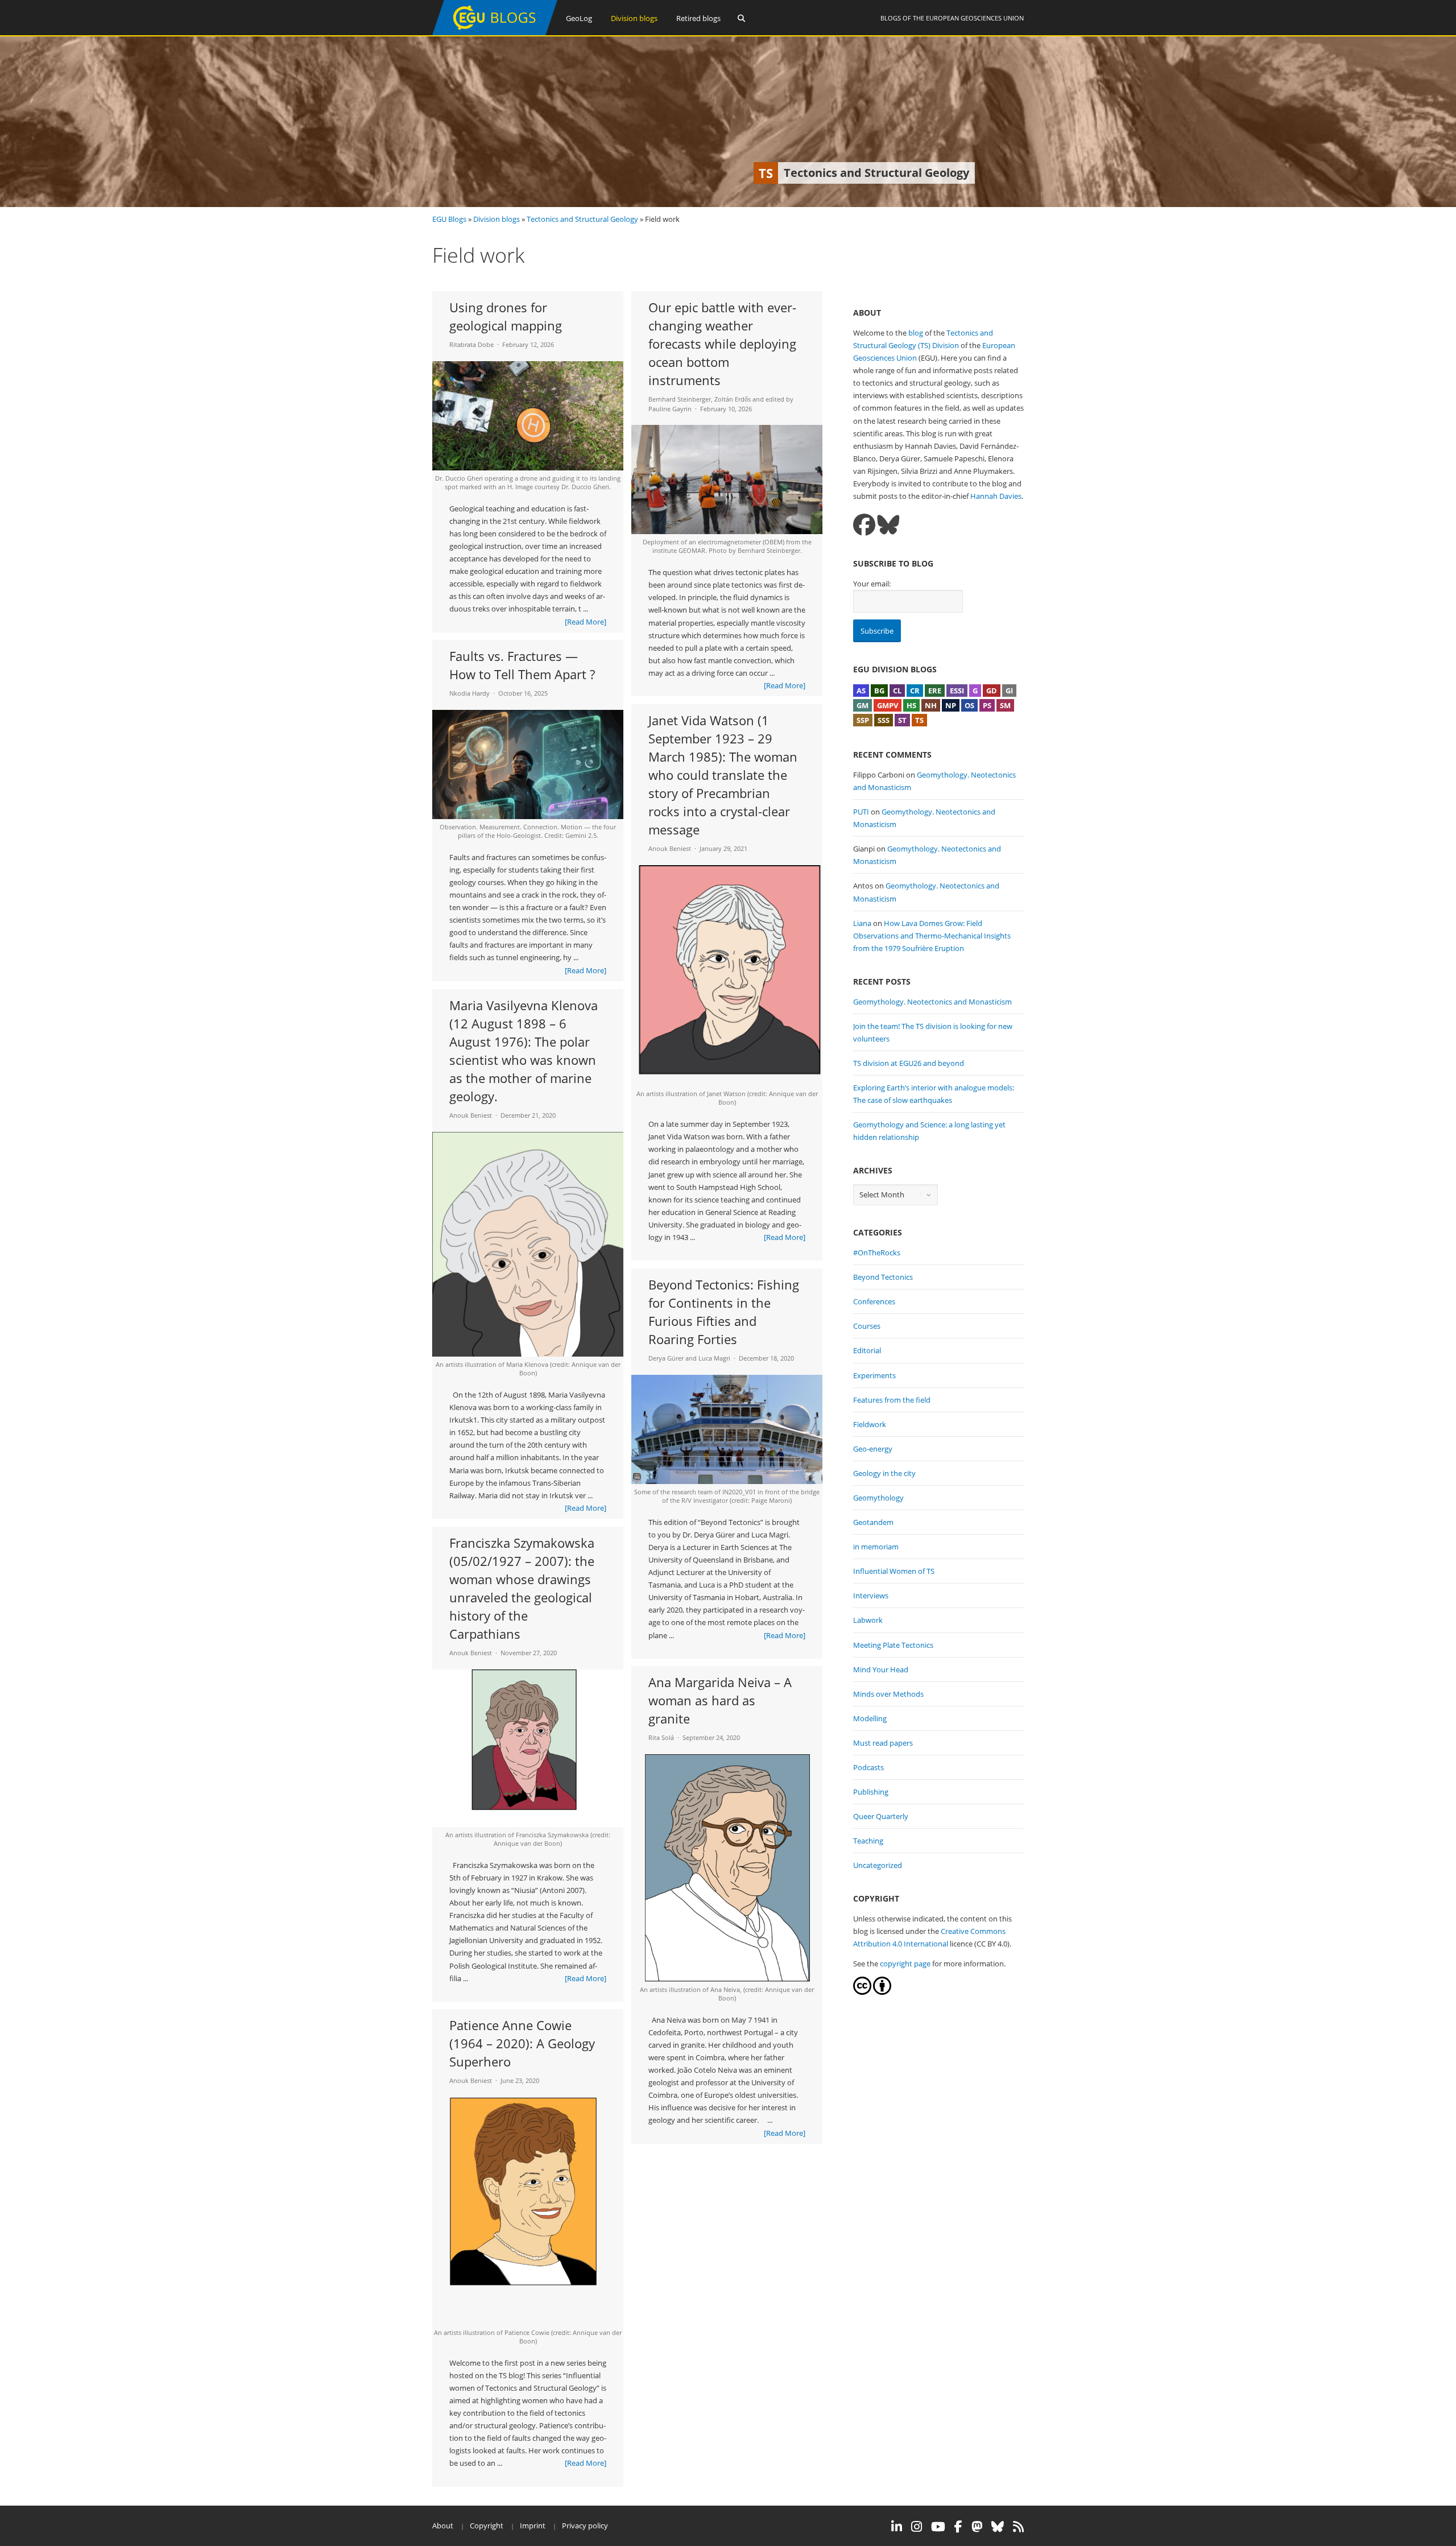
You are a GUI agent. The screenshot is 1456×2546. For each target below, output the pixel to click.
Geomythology (878, 1498)
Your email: (872, 584)
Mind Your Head (881, 1669)
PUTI (861, 812)
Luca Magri (714, 1358)
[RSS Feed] (1018, 2527)
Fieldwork (870, 1424)
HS (911, 705)
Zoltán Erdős (733, 399)
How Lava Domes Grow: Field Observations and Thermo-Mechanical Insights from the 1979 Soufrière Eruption (932, 936)
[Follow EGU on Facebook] (958, 2527)
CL (897, 691)
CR (915, 691)
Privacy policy (585, 2526)
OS (969, 705)
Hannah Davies (996, 496)
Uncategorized (878, 1865)
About (443, 2526)
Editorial (867, 1350)
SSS (884, 720)
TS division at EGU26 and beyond (909, 1063)
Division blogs (634, 18)
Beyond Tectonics (883, 1277)
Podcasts (868, 1767)
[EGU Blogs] (495, 33)
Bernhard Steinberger (680, 399)
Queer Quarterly (881, 1816)
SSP (863, 720)
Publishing (871, 1792)
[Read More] (586, 622)
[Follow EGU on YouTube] (938, 2527)
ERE (935, 691)
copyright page (905, 1964)
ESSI (957, 691)
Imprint (533, 2526)
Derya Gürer (666, 1358)
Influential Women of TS (894, 1571)
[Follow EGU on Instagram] (917, 2527)
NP (951, 705)
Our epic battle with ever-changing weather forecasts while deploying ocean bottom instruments (722, 344)
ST (902, 720)
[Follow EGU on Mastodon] (977, 2527)
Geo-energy (873, 1449)
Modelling (870, 1718)
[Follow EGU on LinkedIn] (897, 2527)
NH (931, 705)
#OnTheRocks (877, 1253)
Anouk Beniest (670, 848)
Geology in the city (884, 1473)
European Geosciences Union (975, 18)
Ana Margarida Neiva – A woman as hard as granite (720, 1700)
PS (987, 705)
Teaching (868, 1841)
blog (916, 333)
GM (863, 705)
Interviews (871, 1596)
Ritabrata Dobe (471, 344)
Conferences (874, 1301)
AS (861, 691)
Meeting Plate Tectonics (893, 1645)
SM (1005, 705)
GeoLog (579, 18)
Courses (867, 1326)
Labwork (868, 1620)
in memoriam (876, 1547)
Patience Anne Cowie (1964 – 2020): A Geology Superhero (522, 2043)
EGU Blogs (449, 219)
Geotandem (873, 1522)
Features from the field (892, 1400)
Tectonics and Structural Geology (582, 219)
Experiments (874, 1375)
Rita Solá (661, 1737)
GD (992, 691)
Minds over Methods (888, 1694)
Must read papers (883, 1743)
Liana (862, 923)
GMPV (888, 705)
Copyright (487, 2526)
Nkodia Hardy (470, 693)
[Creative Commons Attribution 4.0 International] (862, 1992)
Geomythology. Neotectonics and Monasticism (932, 1002)
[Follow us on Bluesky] (888, 525)
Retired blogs (698, 18)
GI (1009, 691)
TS (919, 720)
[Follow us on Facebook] (864, 525)
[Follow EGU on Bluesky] (998, 2527)
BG (879, 691)
